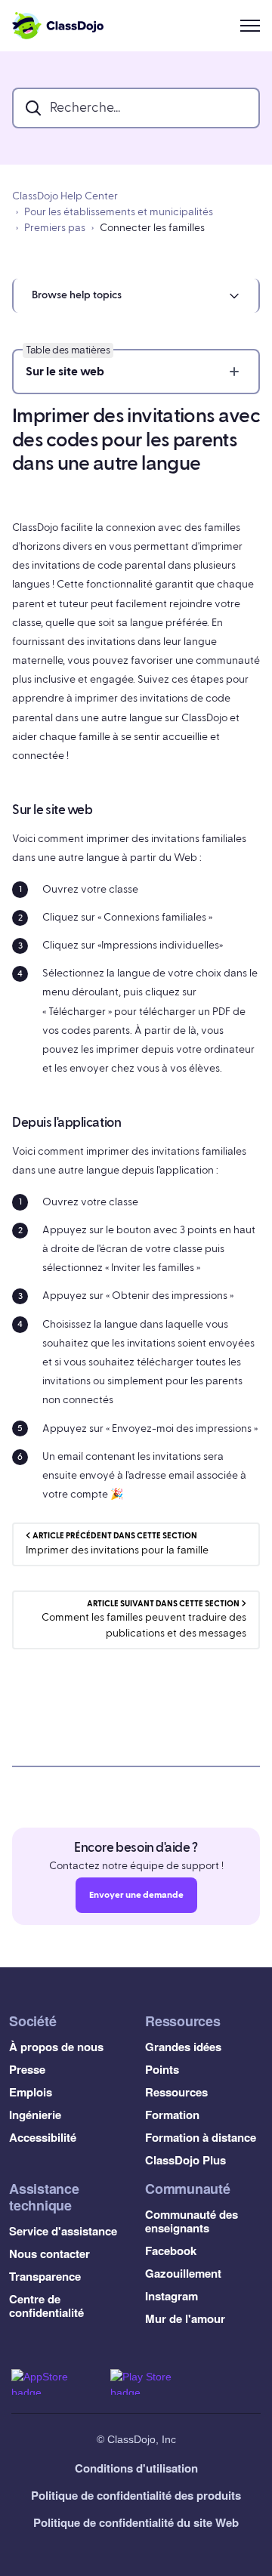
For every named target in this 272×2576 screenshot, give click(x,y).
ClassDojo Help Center (65, 196)
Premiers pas (55, 228)
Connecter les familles (152, 228)
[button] (136, 296)
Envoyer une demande (136, 1895)
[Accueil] (58, 26)
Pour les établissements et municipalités (119, 212)
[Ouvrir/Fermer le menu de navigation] (250, 26)
